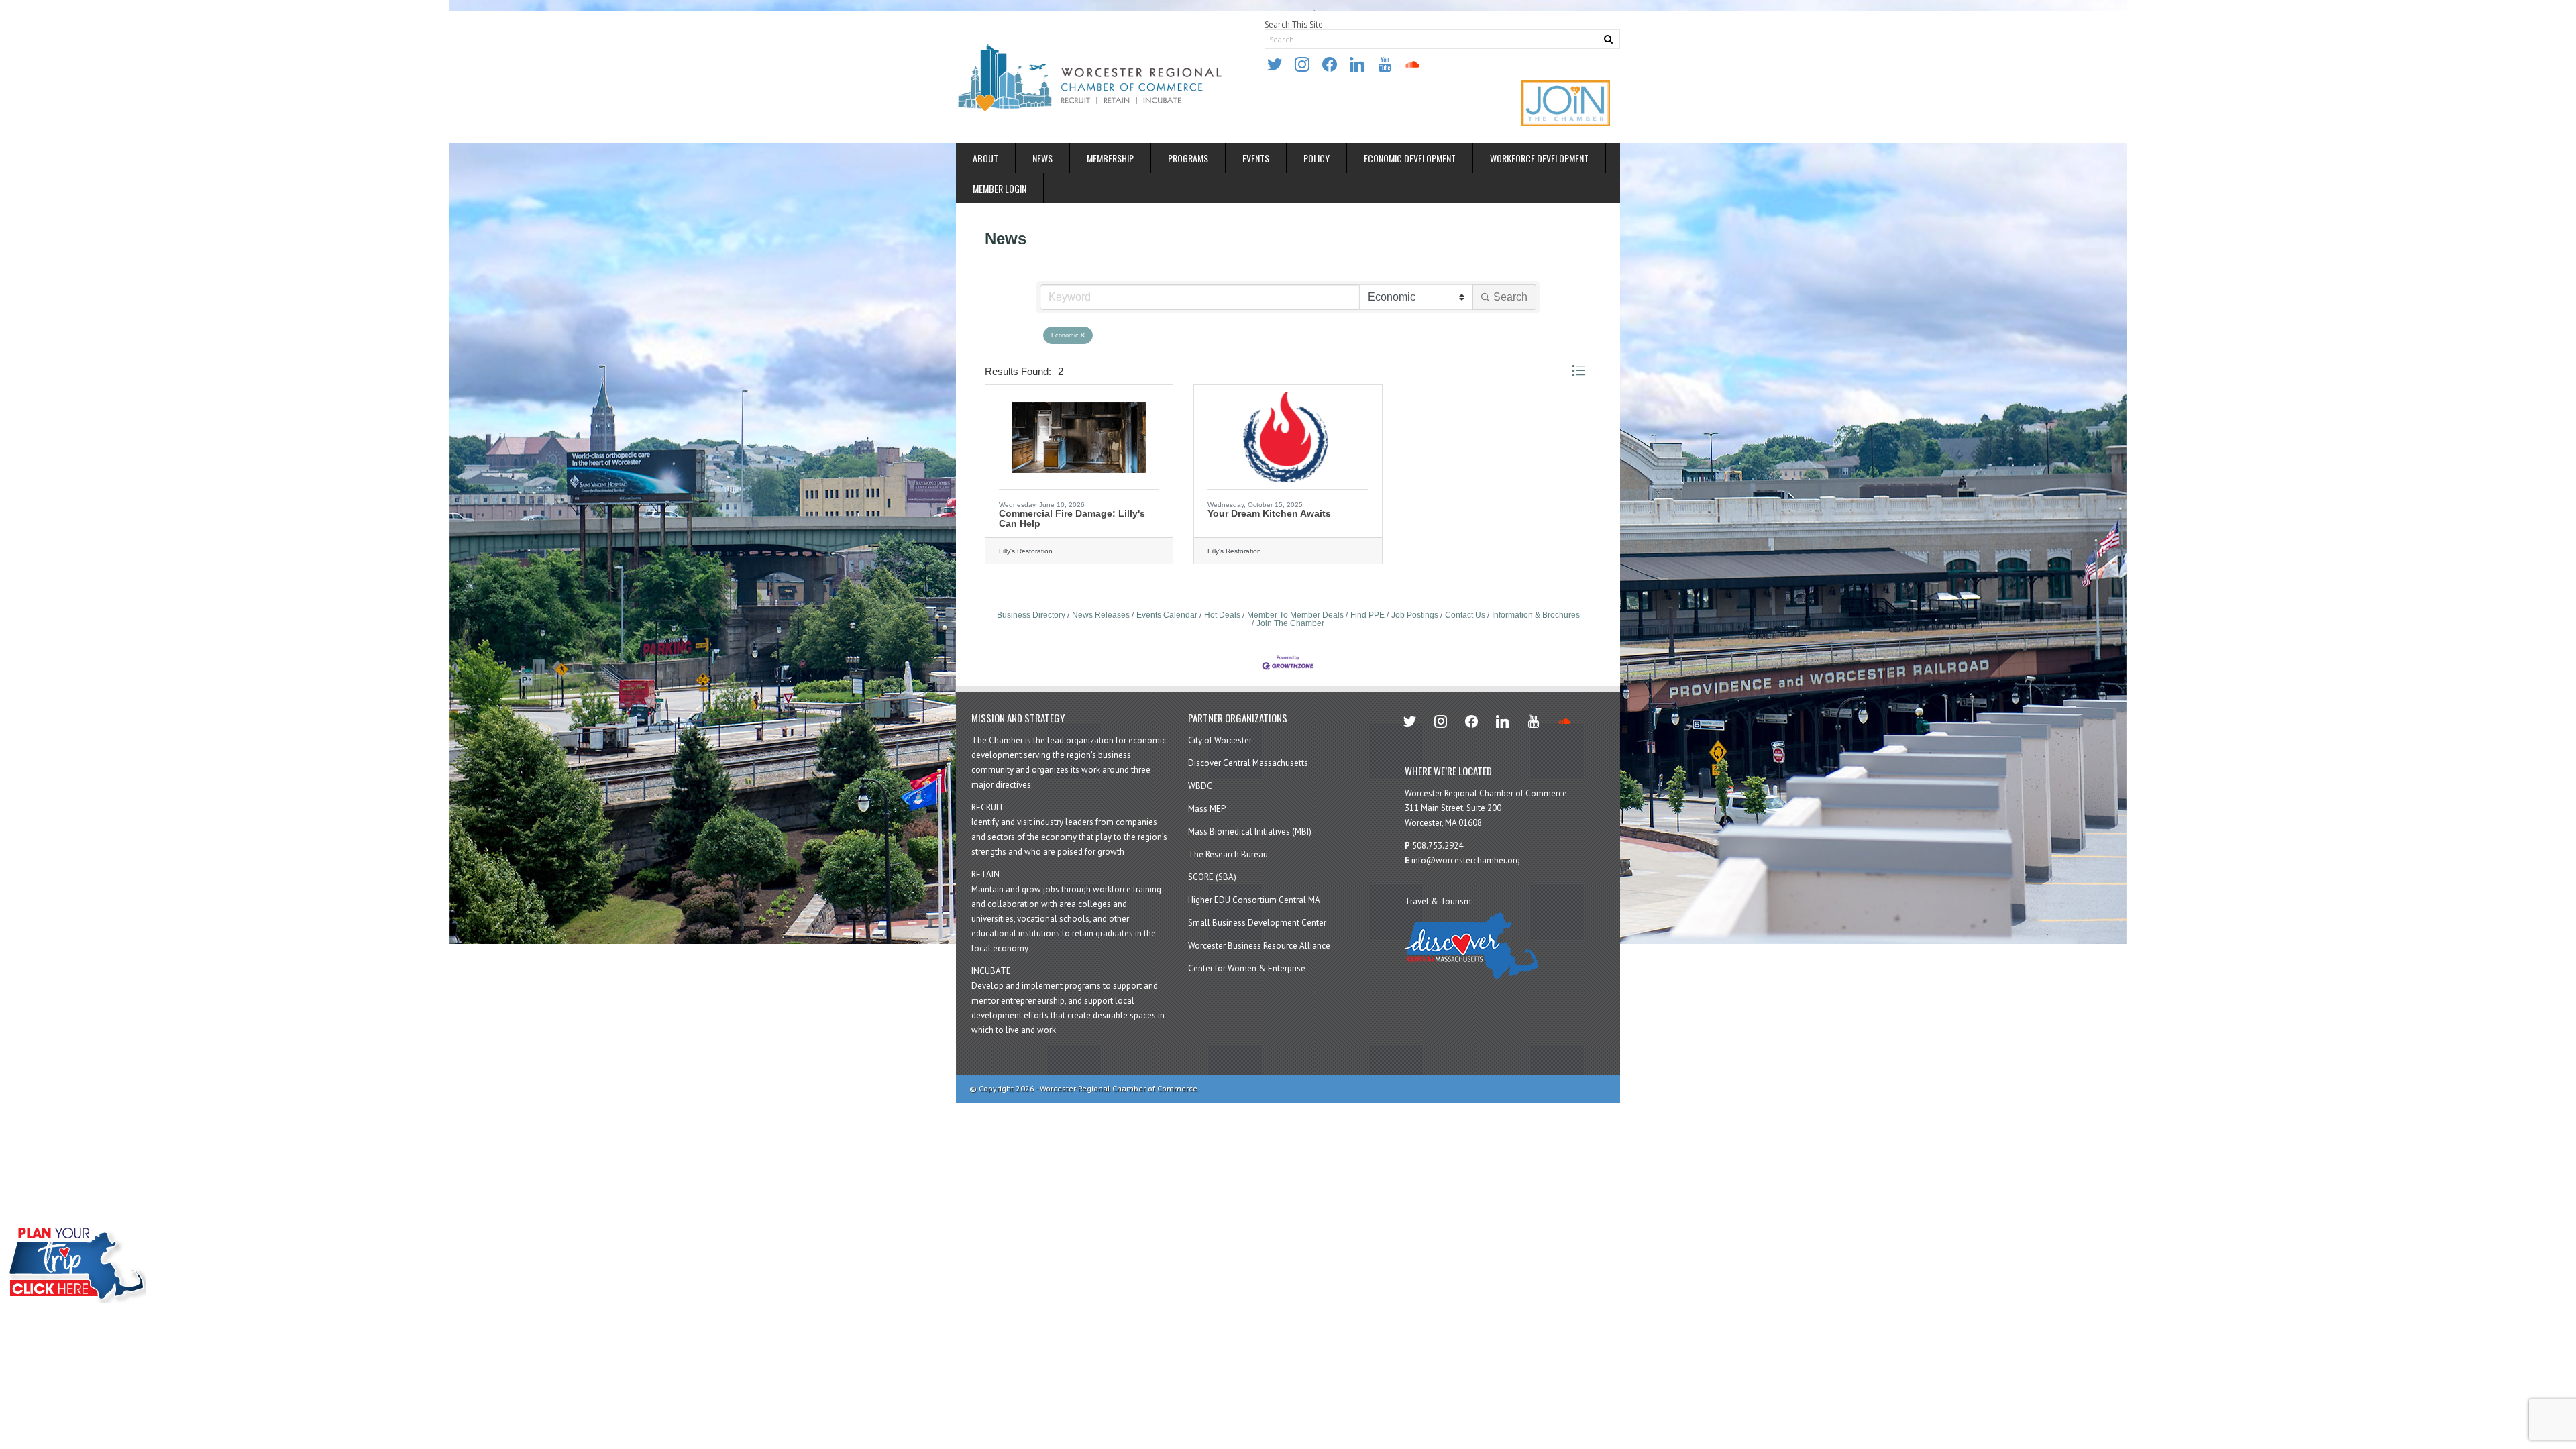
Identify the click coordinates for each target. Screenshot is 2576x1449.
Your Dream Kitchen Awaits (1269, 513)
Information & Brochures (1536, 615)
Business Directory (1031, 615)
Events (1256, 158)
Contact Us (1465, 615)
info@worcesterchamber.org (1466, 860)
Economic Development (1410, 158)
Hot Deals (1222, 615)
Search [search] (1510, 297)
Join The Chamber (1290, 623)
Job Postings (1415, 615)
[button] (1578, 371)
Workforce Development (1539, 158)
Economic (1065, 335)
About (985, 158)
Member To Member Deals (1295, 615)
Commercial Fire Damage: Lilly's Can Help (1072, 518)
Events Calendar (1167, 615)
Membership (1110, 158)
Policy (1317, 158)
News (1042, 158)
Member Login (1000, 188)
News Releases (1101, 615)
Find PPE (1367, 615)
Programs (1188, 158)
